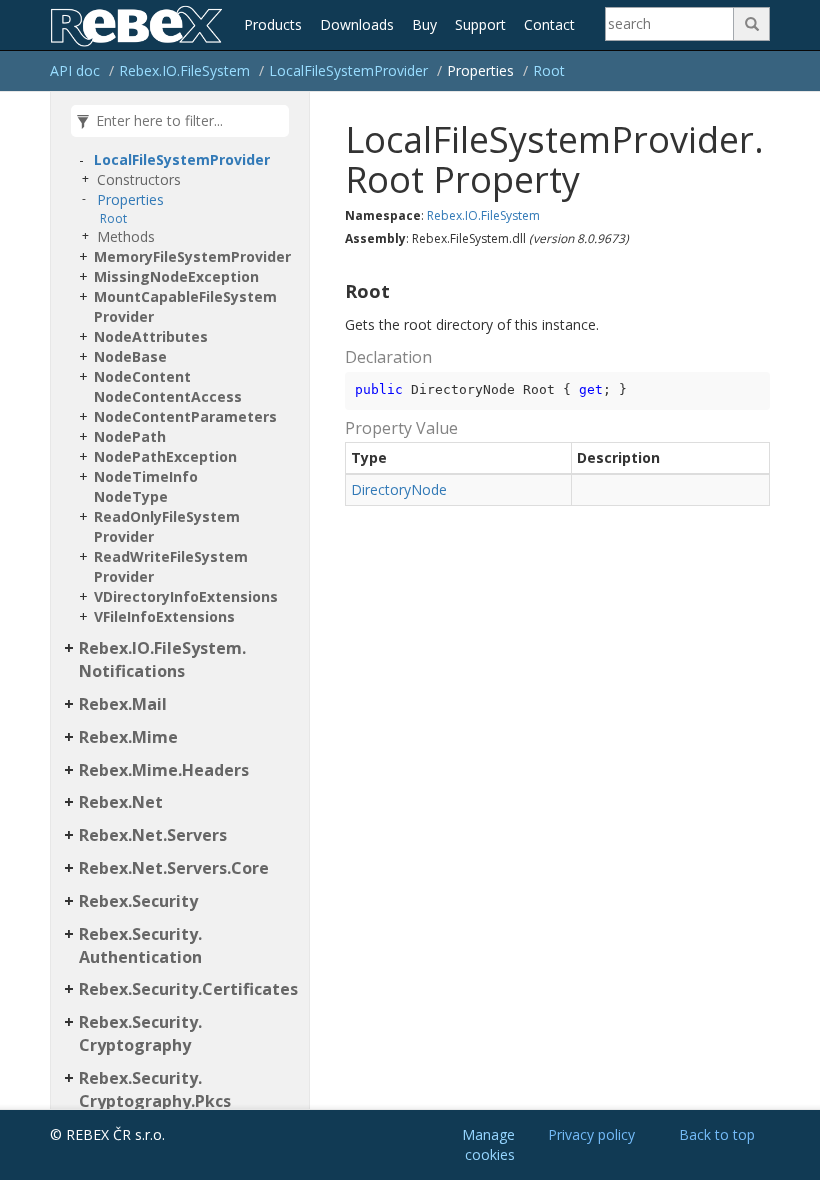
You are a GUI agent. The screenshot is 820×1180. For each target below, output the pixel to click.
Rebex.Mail (123, 704)
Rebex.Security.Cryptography (140, 1033)
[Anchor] (337, 292)
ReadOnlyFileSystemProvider (167, 526)
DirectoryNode (399, 489)
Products (273, 24)
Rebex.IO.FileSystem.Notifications (162, 659)
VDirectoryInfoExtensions (186, 596)
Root (549, 70)
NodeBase (130, 356)
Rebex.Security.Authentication (140, 945)
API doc (75, 70)
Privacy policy (591, 1134)
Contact (549, 24)
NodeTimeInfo (146, 476)
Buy (424, 24)
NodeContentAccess (168, 396)
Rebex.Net (121, 802)
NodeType (131, 496)
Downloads (357, 24)
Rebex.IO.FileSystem (184, 70)
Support (480, 24)
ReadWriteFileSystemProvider (171, 566)
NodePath (130, 436)
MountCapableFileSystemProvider (185, 306)
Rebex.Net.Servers (153, 835)
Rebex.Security (138, 901)
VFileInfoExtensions (164, 616)
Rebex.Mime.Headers (164, 770)
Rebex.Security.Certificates (188, 989)
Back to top (717, 1134)
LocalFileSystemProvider (348, 70)
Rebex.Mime (128, 737)
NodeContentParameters (185, 416)
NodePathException (165, 456)
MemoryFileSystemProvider (192, 256)
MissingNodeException (176, 276)
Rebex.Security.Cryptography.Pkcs (155, 1089)
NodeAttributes (151, 336)
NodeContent (142, 376)
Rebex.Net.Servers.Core (174, 868)
